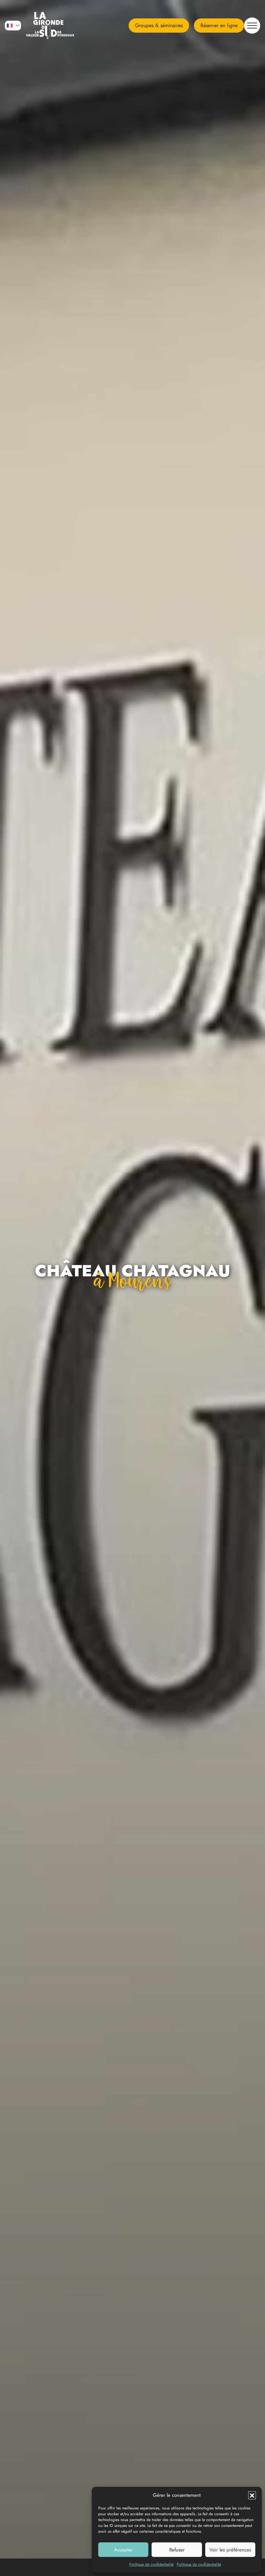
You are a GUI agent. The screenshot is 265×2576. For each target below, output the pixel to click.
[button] (252, 2495)
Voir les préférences (230, 2550)
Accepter (123, 2550)
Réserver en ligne (219, 25)
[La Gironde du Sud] (50, 26)
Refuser (177, 2550)
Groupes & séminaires (159, 25)
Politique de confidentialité (151, 2564)
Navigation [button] (252, 26)
